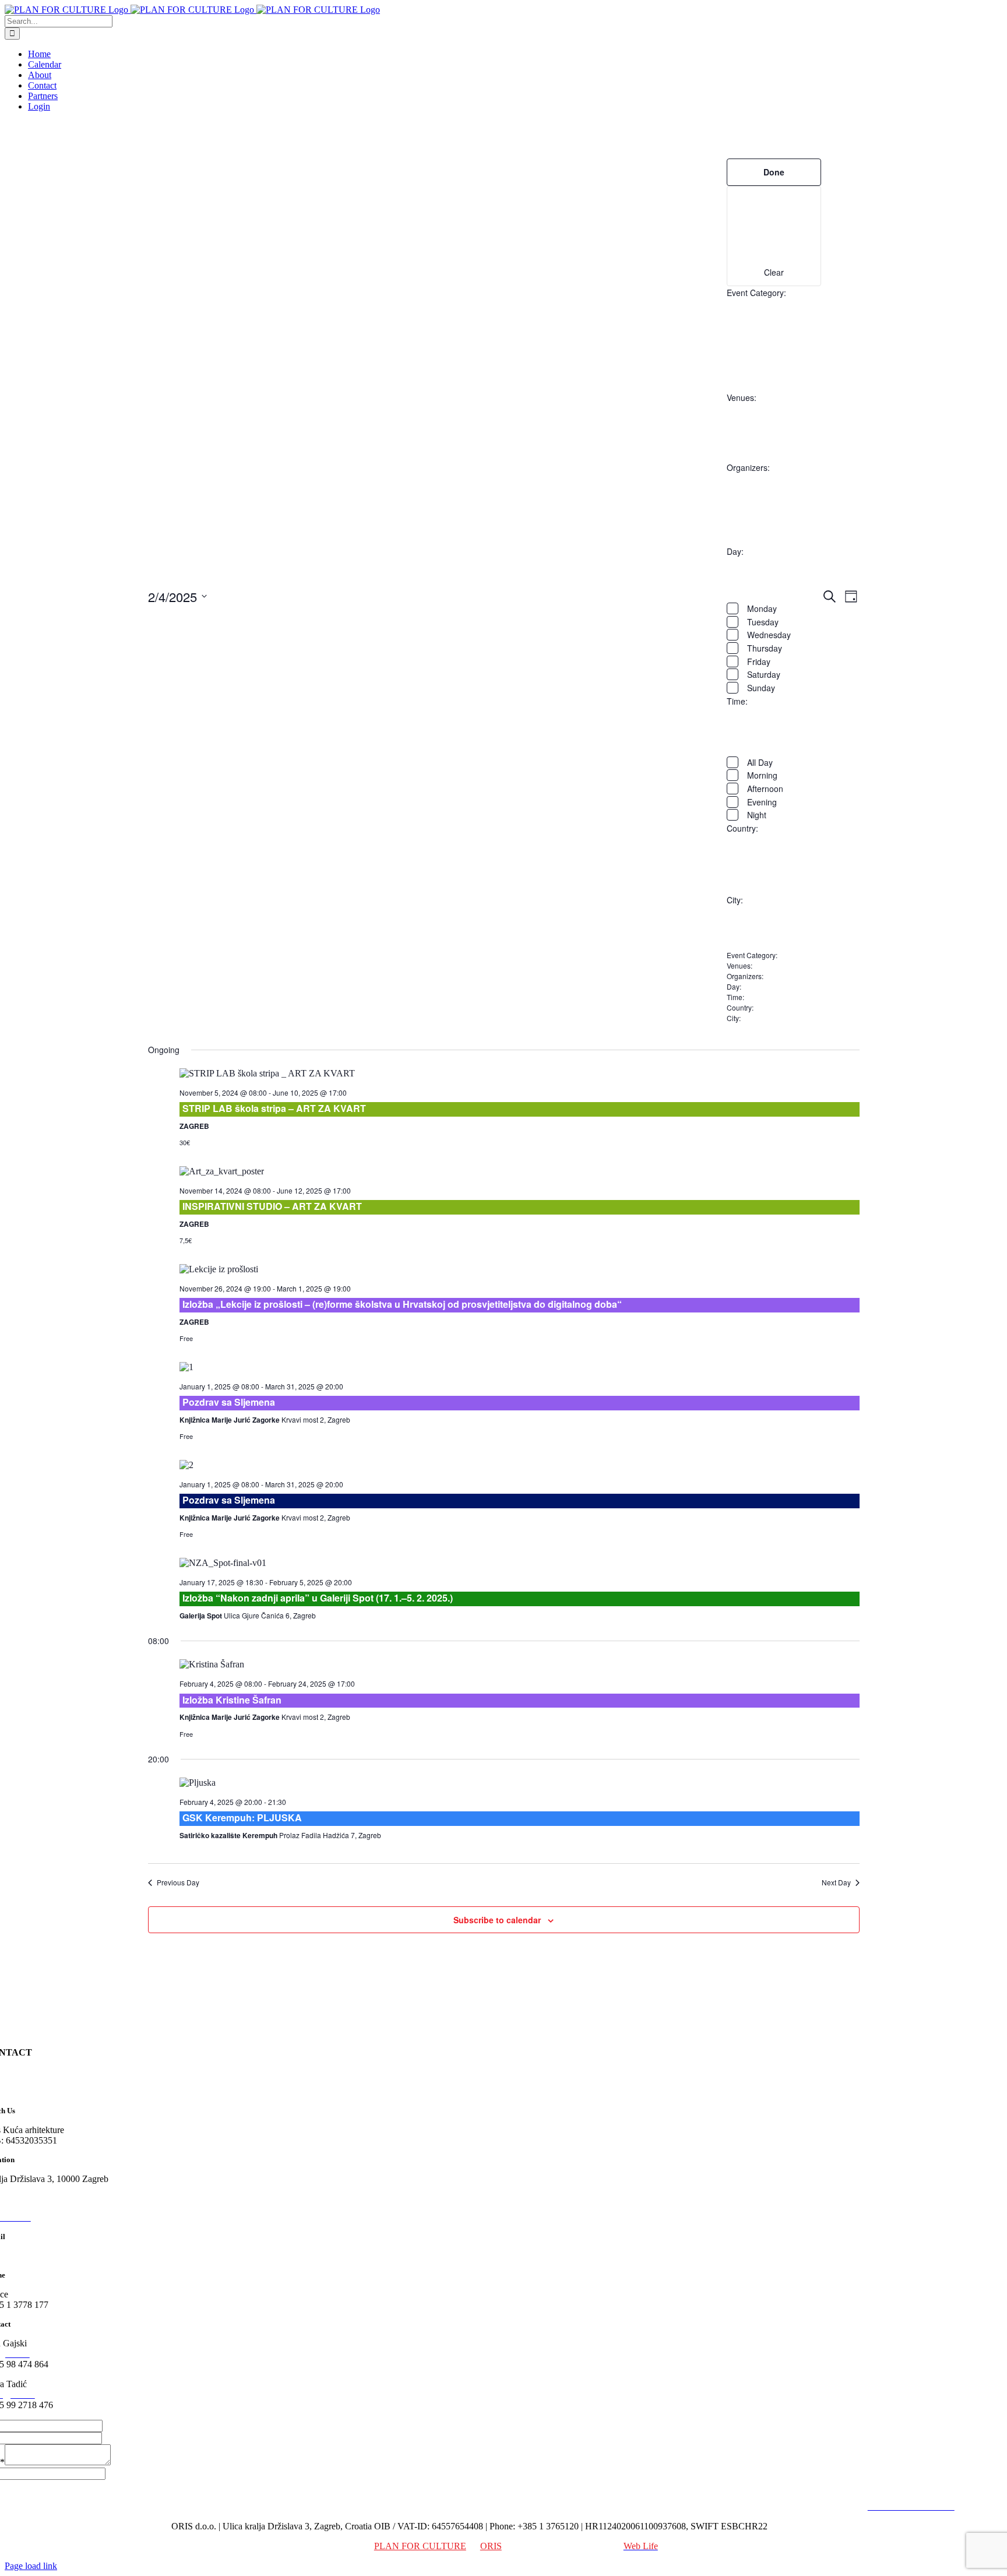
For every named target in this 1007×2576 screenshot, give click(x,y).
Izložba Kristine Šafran (232, 1700)
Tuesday (763, 622)
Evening (762, 802)
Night (757, 815)
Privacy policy (835, 2506)
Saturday (764, 674)
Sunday (761, 688)
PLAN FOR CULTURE (420, 2546)
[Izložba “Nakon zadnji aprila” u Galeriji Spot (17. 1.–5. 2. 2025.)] (520, 1563)
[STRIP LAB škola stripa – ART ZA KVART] (520, 1074)
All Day (760, 762)
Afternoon (765, 789)
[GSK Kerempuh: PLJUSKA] (520, 1783)
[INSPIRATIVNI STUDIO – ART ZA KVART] (520, 1171)
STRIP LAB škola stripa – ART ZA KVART (274, 1108)
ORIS (491, 2546)
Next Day (836, 1882)
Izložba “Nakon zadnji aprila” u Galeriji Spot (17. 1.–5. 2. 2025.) (318, 1598)
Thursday (765, 648)
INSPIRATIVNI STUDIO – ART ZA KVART (272, 1206)
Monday (762, 608)
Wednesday (769, 635)
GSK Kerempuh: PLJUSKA (242, 1817)
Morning (762, 775)
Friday (759, 661)
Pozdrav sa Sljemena (229, 1402)
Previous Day (178, 1882)
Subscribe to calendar (497, 1920)
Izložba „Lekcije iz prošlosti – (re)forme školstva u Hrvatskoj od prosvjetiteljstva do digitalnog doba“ (402, 1304)
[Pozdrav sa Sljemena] (520, 1367)
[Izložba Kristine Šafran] (520, 1664)
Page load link (31, 2566)
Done (774, 172)
